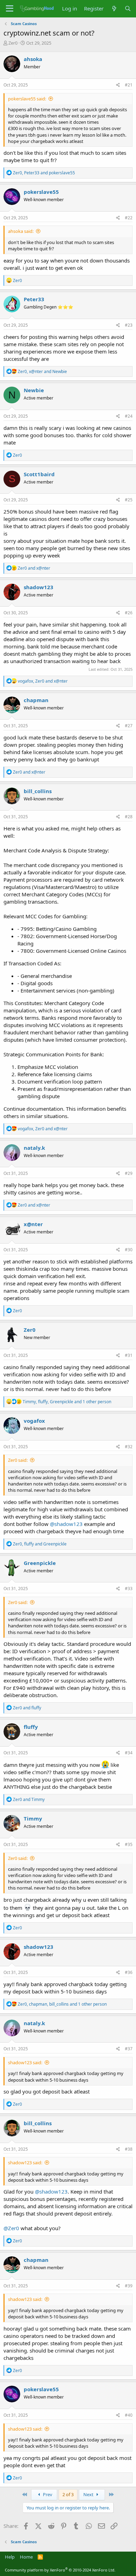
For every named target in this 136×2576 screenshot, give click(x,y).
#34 (129, 1753)
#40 (129, 2415)
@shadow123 (66, 1524)
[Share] (118, 85)
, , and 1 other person (67, 1402)
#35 (129, 1844)
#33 (129, 1589)
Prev (47, 2494)
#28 (129, 817)
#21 (129, 85)
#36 (129, 1972)
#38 (129, 2149)
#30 (129, 1250)
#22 (129, 218)
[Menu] (10, 9)
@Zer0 (11, 2228)
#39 (129, 2286)
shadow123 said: (25, 2062)
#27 (129, 726)
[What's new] (114, 9)
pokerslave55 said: (27, 99)
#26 (129, 613)
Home (26, 2557)
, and (44, 173)
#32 (129, 1447)
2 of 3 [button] (68, 2494)
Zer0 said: (18, 1460)
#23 (129, 325)
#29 (129, 1173)
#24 (129, 416)
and (34, 568)
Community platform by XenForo (60, 2570)
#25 (129, 500)
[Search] (128, 9)
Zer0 (13, 43)
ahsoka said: (21, 231)
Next (89, 2494)
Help (10, 2557)
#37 (129, 2049)
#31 (129, 1355)
